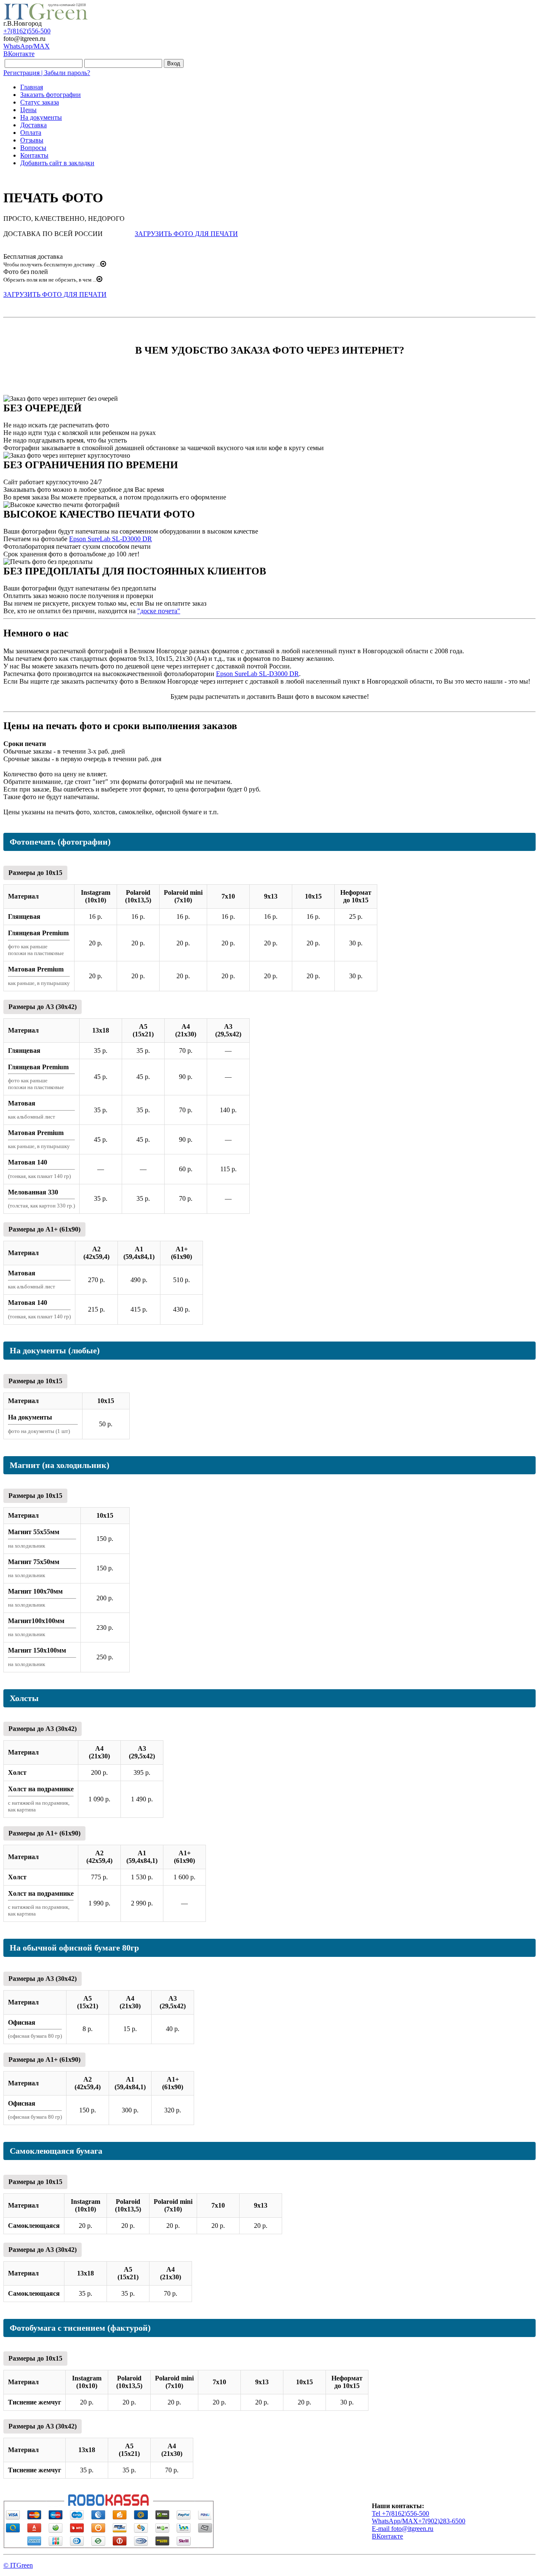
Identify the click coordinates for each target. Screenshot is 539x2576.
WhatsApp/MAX (27, 46)
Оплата (31, 133)
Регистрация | (24, 73)
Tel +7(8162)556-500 (400, 2513)
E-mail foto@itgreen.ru (403, 2529)
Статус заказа (40, 102)
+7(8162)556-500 (27, 31)
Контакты (34, 155)
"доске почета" (159, 611)
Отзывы (32, 140)
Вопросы (33, 148)
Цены (28, 110)
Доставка (33, 125)
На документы (41, 117)
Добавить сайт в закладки (57, 163)
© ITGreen (18, 2565)
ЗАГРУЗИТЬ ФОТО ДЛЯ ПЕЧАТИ (186, 234)
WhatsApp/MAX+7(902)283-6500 (419, 2521)
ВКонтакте (19, 54)
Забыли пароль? (67, 73)
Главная (32, 87)
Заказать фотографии (51, 95)
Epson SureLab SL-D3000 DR (111, 539)
